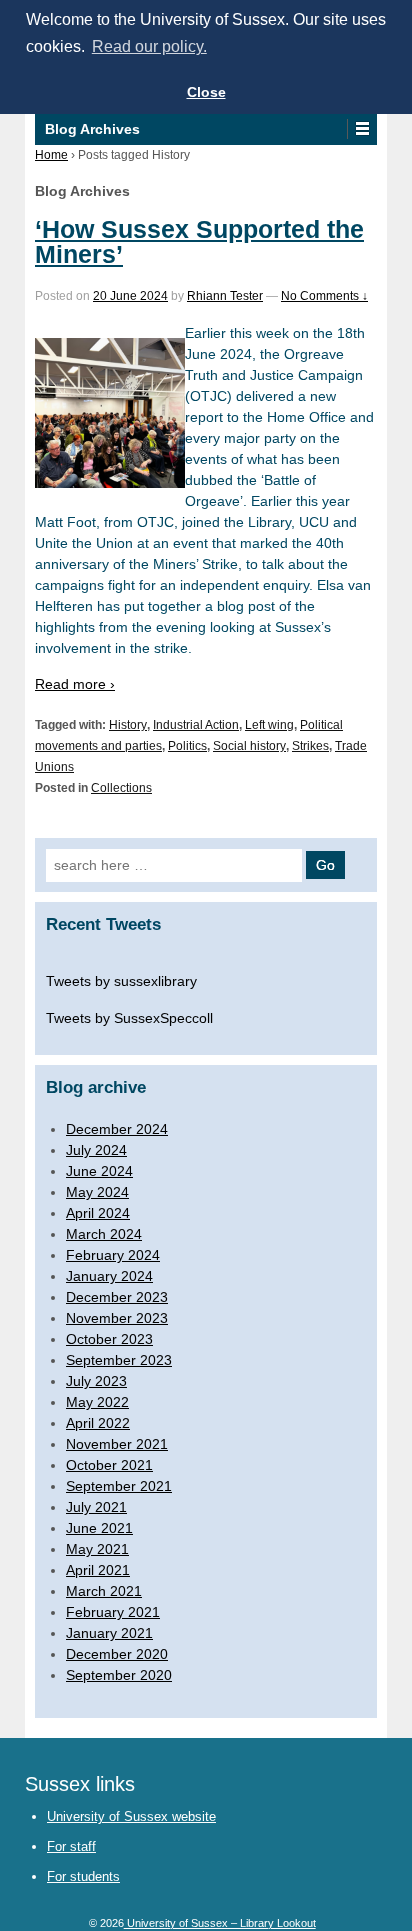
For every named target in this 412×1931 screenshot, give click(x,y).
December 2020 (117, 1654)
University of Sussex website (131, 1816)
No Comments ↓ (324, 296)
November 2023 (117, 1318)
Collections (121, 788)
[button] (361, 129)
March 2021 (104, 1591)
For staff (71, 1846)
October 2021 (109, 1465)
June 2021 (99, 1528)
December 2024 (117, 1129)
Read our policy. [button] (149, 46)
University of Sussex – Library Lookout (220, 1923)
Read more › (75, 684)
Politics (187, 746)
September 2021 (119, 1486)
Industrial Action (196, 725)
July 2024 (96, 1150)
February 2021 (113, 1612)
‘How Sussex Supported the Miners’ (199, 241)
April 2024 (98, 1213)
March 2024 (104, 1234)
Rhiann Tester (225, 296)
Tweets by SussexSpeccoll (129, 1018)
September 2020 (119, 1675)
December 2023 (117, 1297)
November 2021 (117, 1444)
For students (83, 1876)
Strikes (310, 746)
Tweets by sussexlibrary (121, 981)
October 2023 (109, 1339)
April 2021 (98, 1570)
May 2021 (97, 1549)
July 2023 (96, 1381)
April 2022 (98, 1423)
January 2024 (109, 1276)
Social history (249, 746)
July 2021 (96, 1507)
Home (51, 155)
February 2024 (113, 1255)
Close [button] (206, 92)
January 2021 (109, 1633)
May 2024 (97, 1192)
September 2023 (119, 1360)
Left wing (269, 725)
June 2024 (99, 1171)
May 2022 (97, 1402)
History (128, 725)
